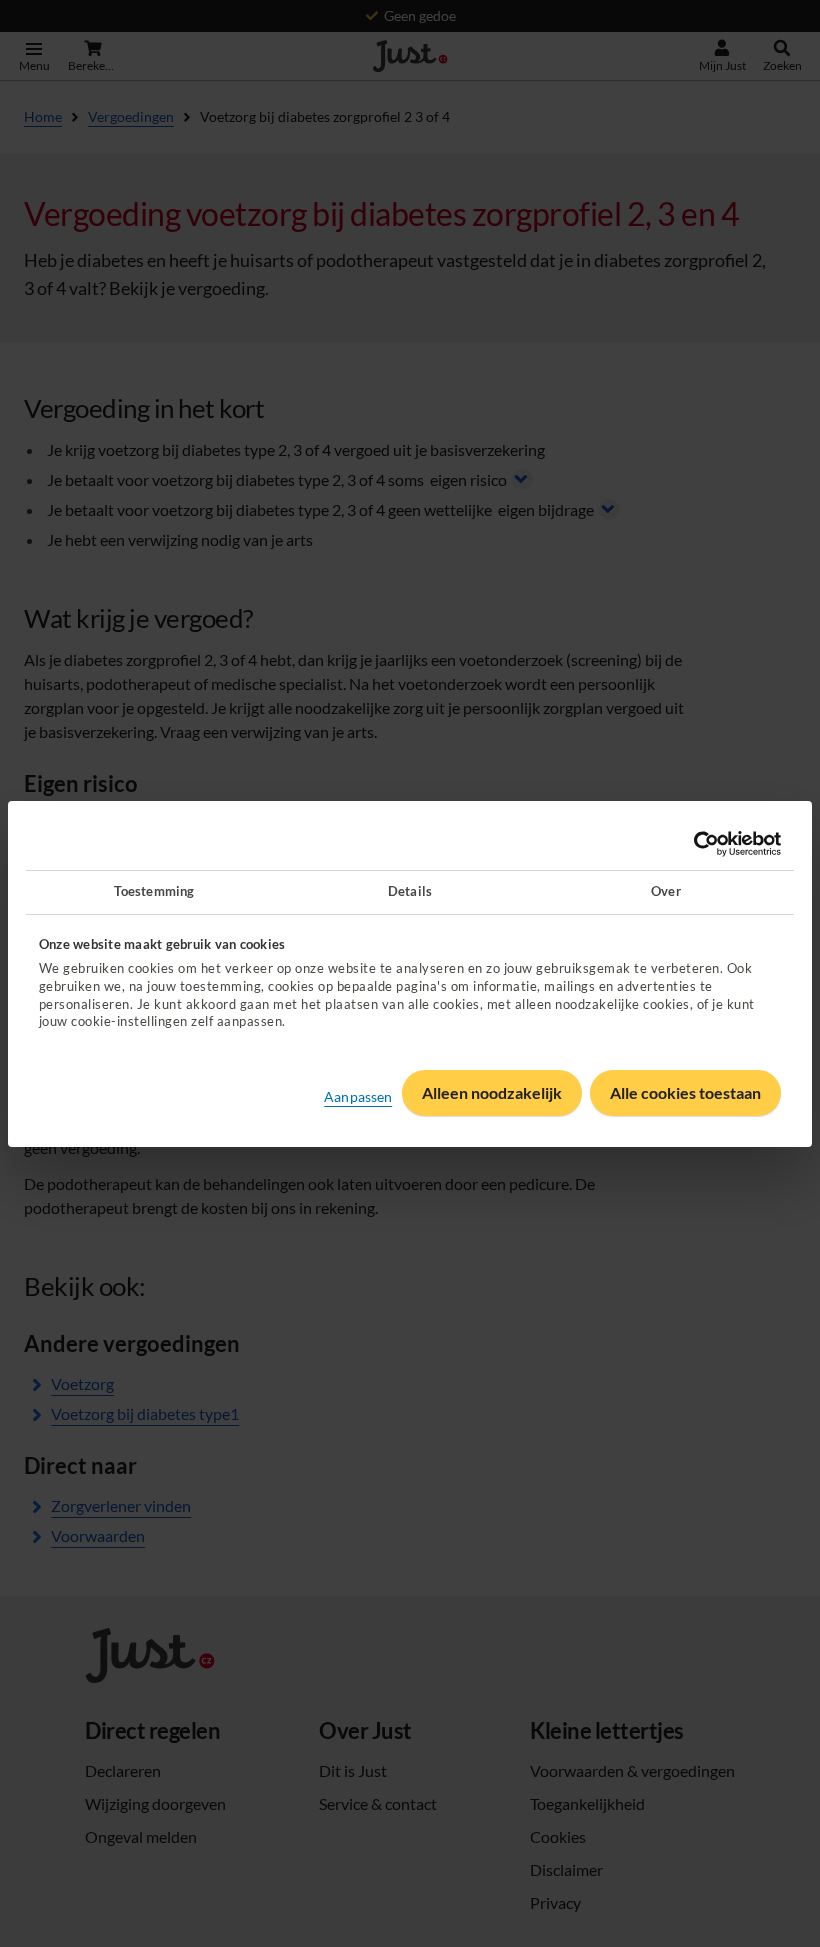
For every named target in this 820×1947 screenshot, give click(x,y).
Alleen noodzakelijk (492, 1092)
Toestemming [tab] (154, 891)
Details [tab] (410, 891)
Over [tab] (665, 891)
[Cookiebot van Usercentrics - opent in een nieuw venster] (693, 844)
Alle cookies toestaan (685, 1092)
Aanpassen (358, 1096)
